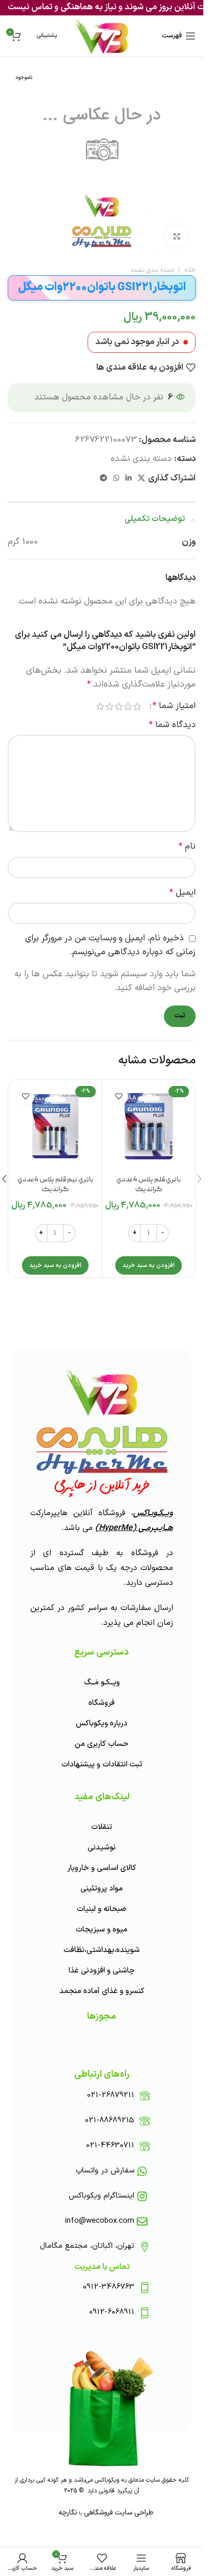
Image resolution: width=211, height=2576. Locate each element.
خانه (190, 270)
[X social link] (141, 479)
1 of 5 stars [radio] (137, 706)
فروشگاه (102, 1703)
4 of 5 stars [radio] (110, 706)
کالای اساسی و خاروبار (102, 1868)
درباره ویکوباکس (102, 1724)
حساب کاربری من (102, 1744)
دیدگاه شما (172, 725)
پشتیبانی (47, 36)
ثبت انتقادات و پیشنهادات (102, 1765)
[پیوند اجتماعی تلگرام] (103, 479)
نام (187, 847)
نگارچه (68, 2513)
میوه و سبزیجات (102, 1930)
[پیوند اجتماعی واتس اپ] (116, 479)
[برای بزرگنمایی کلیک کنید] (176, 236)
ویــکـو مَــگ (102, 1683)
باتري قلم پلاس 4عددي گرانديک (149, 1185)
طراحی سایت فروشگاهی (118, 2513)
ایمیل (183, 893)
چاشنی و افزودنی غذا (102, 1971)
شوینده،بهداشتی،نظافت (102, 1950)
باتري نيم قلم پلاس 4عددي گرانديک (55, 1185)
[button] (149, 1265)
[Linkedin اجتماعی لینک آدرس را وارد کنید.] (129, 479)
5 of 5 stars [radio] (100, 706)
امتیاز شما (174, 706)
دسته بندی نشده (153, 270)
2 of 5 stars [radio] (128, 706)
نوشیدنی (102, 1848)
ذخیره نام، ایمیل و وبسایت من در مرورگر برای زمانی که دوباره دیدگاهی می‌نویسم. (110, 945)
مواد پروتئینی (102, 1889)
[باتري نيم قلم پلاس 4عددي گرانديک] (55, 1126)
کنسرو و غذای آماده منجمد (102, 1991)
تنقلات (102, 1827)
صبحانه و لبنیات (102, 1909)
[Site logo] (102, 36)
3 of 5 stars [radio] (119, 706)
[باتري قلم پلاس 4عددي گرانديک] (149, 1126)
